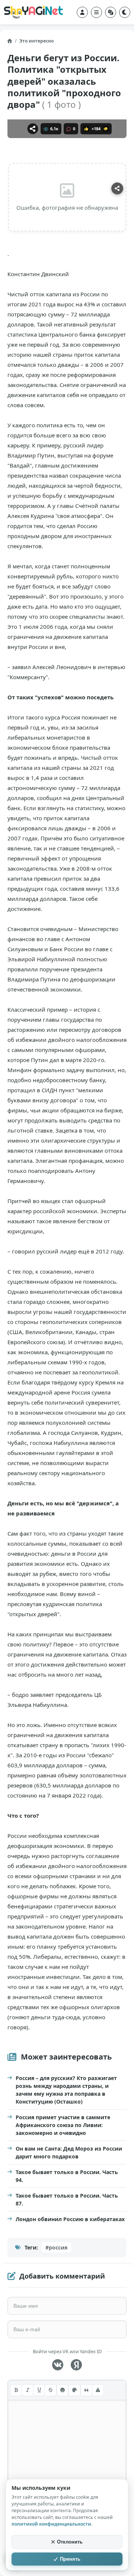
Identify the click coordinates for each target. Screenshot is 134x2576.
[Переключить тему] (125, 12)
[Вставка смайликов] (63, 2390)
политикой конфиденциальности (51, 2524)
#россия (56, 2247)
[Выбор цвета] (74, 2390)
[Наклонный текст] (28, 2390)
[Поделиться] (33, 129)
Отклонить (70, 2542)
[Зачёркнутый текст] (51, 2390)
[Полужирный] (16, 2390)
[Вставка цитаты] (86, 2390)
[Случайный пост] (111, 12)
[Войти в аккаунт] (82, 12)
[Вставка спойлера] (98, 2390)
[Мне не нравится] (106, 129)
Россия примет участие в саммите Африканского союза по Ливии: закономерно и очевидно (63, 2125)
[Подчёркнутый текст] (39, 2390)
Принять (70, 2559)
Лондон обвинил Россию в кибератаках (70, 2219)
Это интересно (36, 41)
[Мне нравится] (86, 129)
